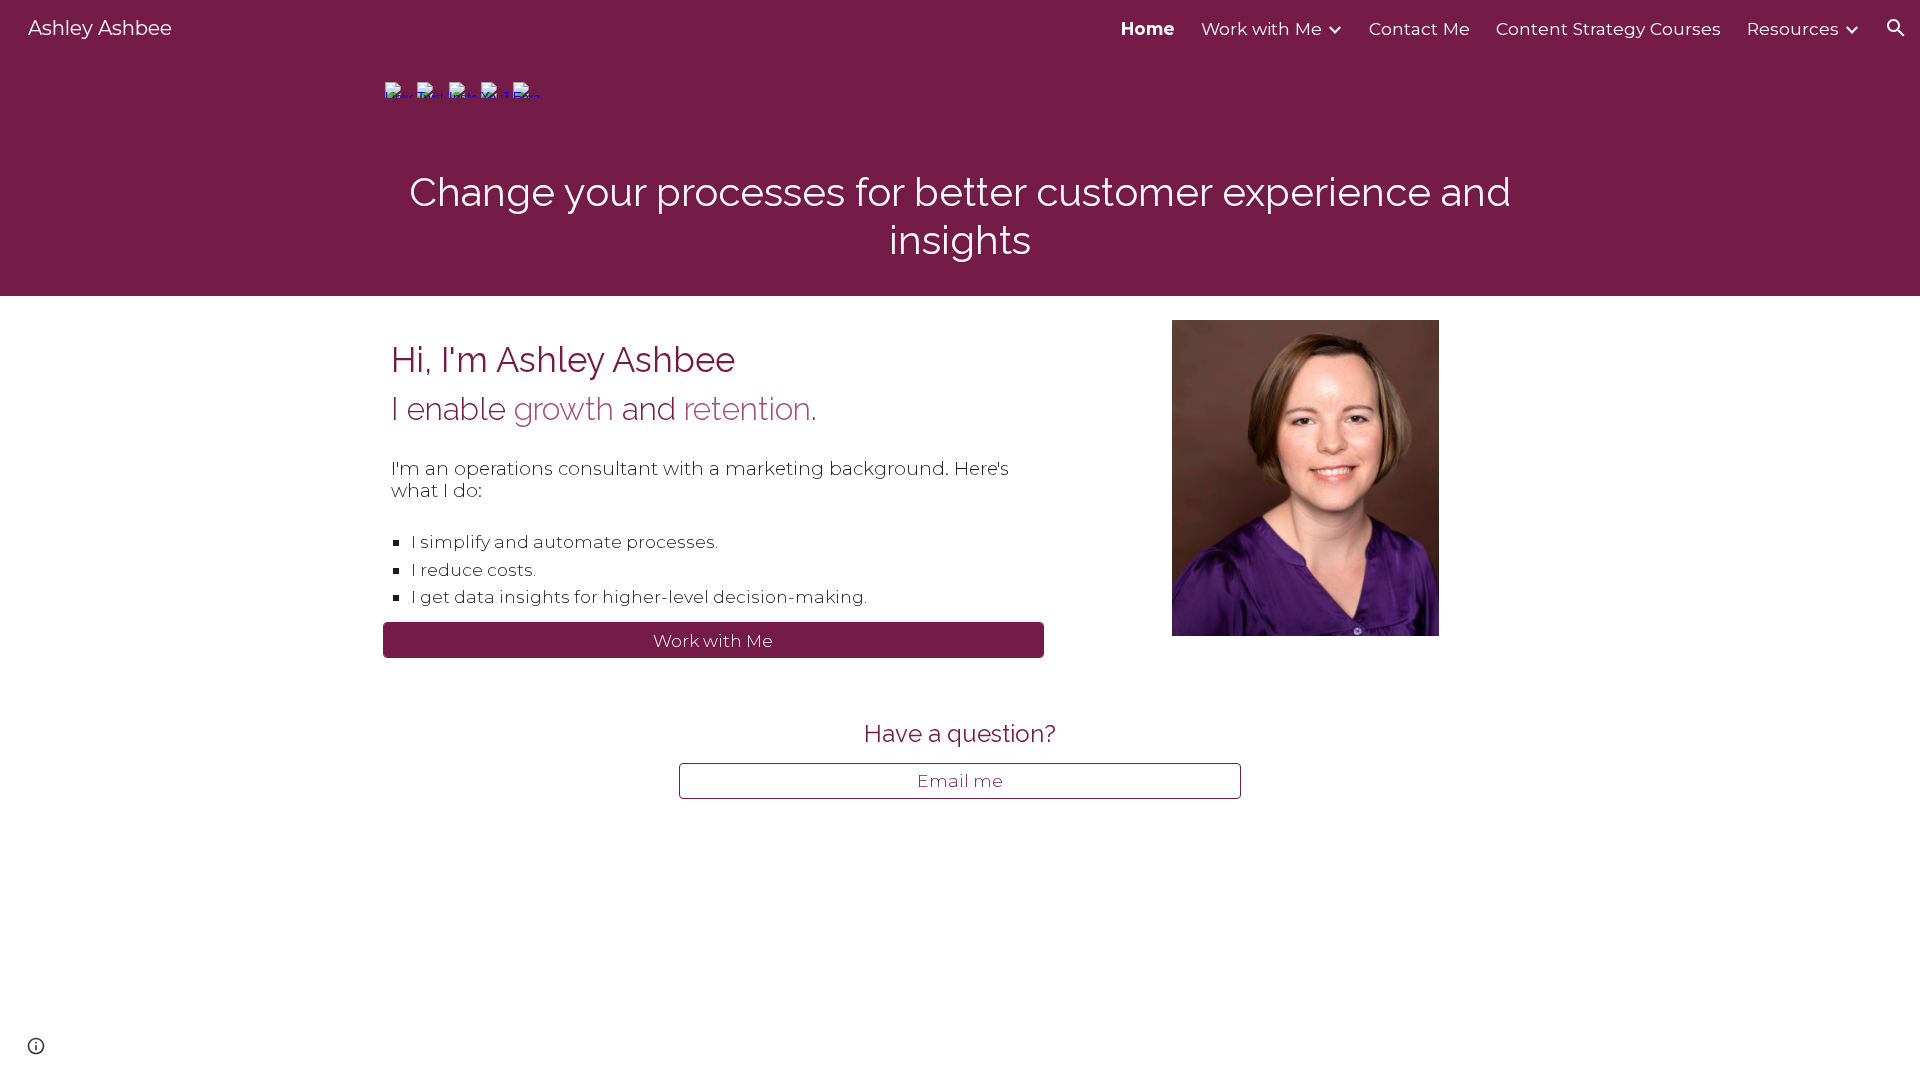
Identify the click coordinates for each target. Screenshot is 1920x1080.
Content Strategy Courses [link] (1608, 28)
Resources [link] (1793, 28)
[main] (960, 216)
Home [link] (1148, 28)
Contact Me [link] (1419, 28)
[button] (1896, 28)
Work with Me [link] (1261, 28)
